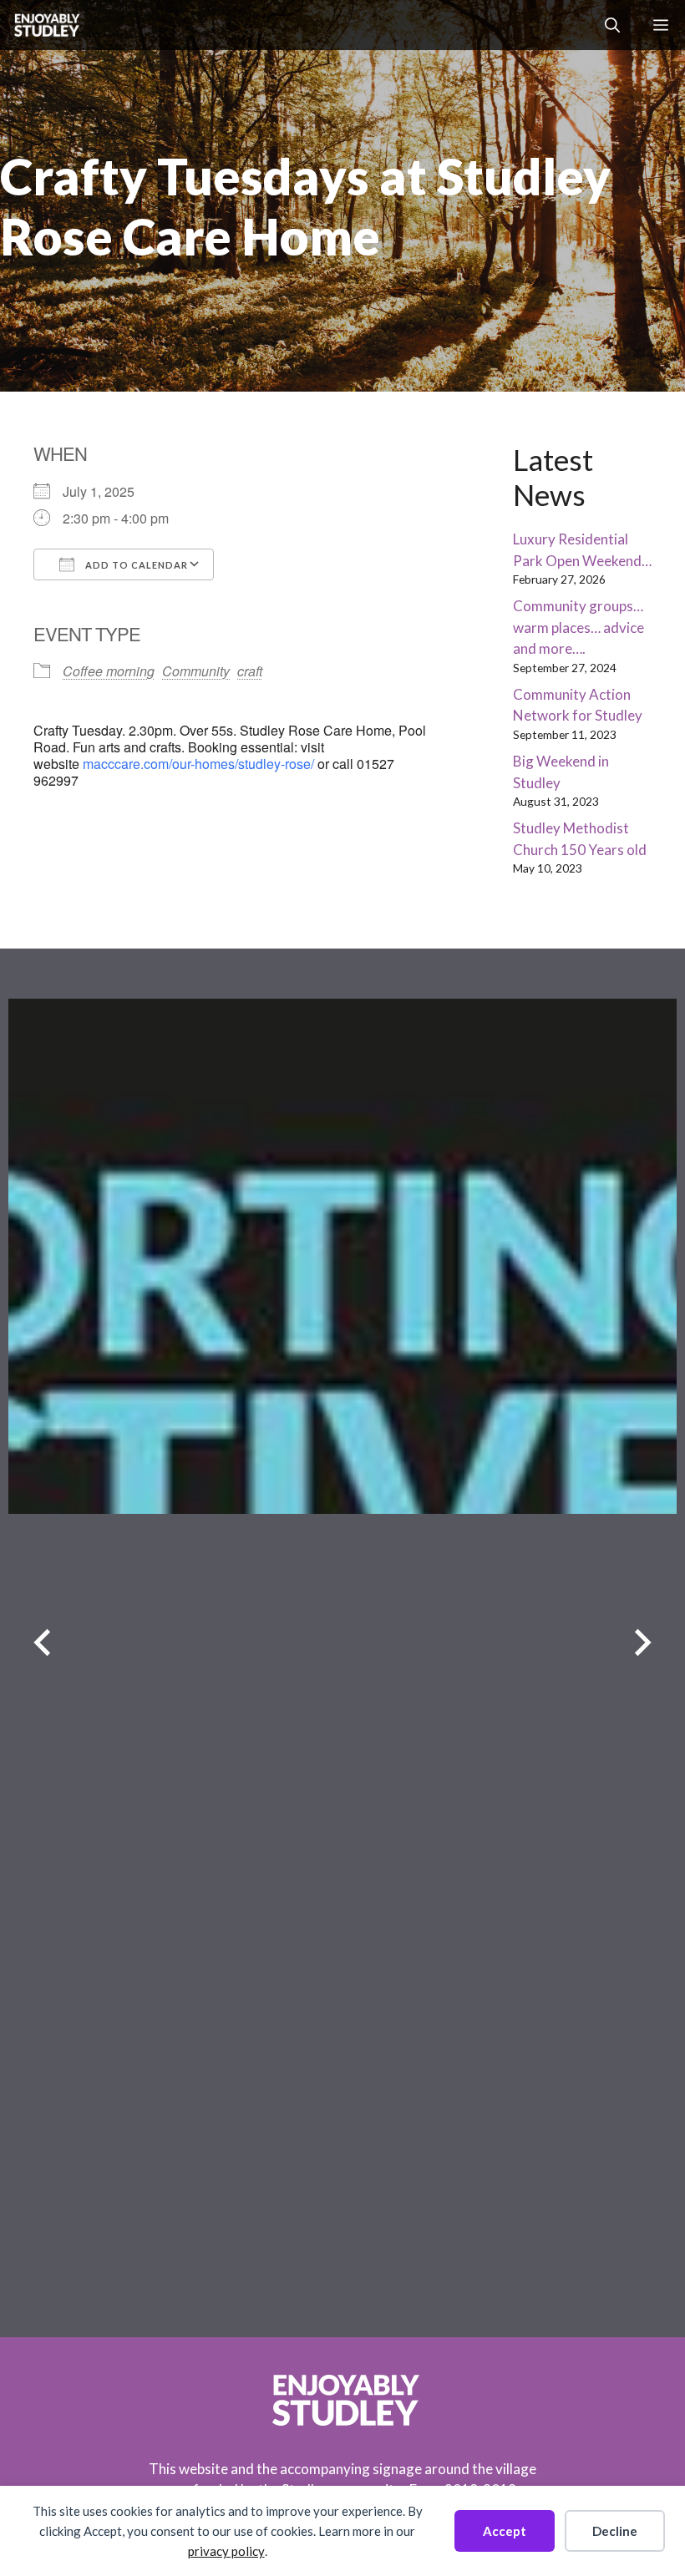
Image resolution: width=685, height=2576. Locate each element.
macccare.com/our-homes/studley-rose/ (198, 764)
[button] (612, 25)
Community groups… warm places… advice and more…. (578, 627)
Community (196, 671)
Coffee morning (109, 671)
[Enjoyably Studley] (46, 25)
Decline (615, 2531)
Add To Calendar (135, 565)
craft (250, 671)
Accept (505, 2531)
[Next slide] (643, 1643)
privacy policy (226, 2551)
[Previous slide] (42, 1643)
